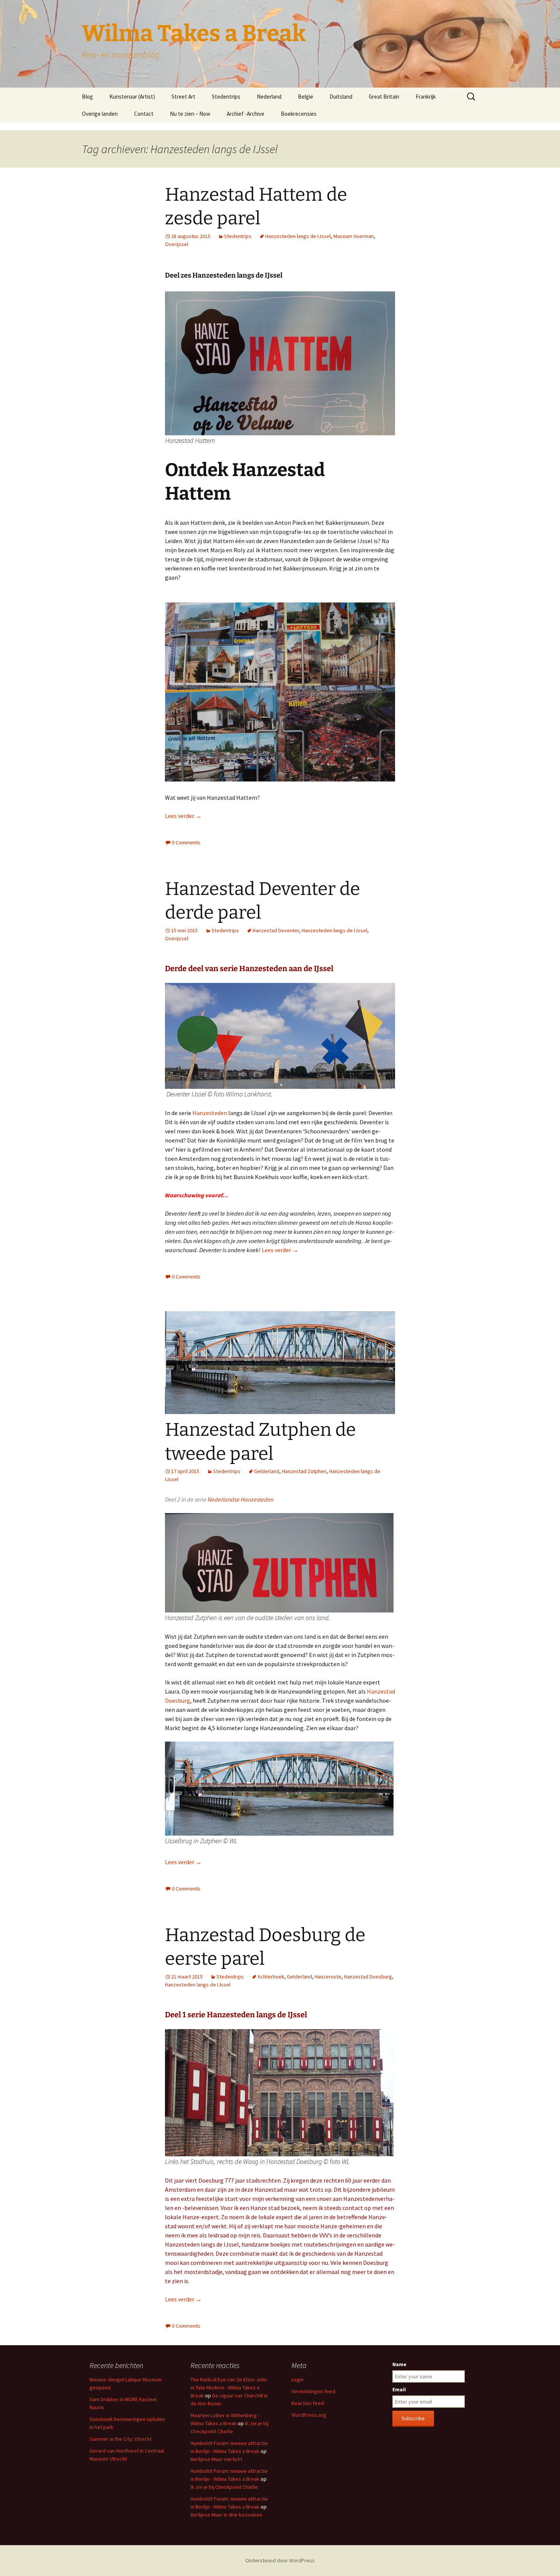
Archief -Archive (246, 114)
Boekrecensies (299, 114)
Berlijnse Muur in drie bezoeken (226, 2515)
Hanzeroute (328, 1977)
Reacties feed (308, 2403)
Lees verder (183, 816)
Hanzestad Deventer (276, 930)
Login (298, 2379)
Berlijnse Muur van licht (216, 2459)
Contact (144, 114)
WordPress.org (309, 2415)
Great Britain (384, 97)
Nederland (269, 97)
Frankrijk (426, 97)
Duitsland (341, 97)
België (306, 97)
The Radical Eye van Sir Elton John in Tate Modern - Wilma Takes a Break (229, 2387)
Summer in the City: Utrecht (121, 2439)
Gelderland (267, 1471)
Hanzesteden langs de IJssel (298, 236)
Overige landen (100, 114)
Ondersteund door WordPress (280, 2560)
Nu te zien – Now (190, 114)
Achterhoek (271, 1977)
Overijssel (177, 244)
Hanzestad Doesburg (368, 1977)
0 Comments (186, 842)
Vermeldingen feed (313, 2391)
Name (399, 2364)
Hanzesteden (210, 1113)
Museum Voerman (354, 236)
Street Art (183, 97)
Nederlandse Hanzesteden (241, 1499)
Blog (87, 97)
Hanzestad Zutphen (304, 1471)
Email (399, 2389)
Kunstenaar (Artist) (132, 97)
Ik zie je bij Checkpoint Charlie (224, 2487)
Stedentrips (226, 97)
